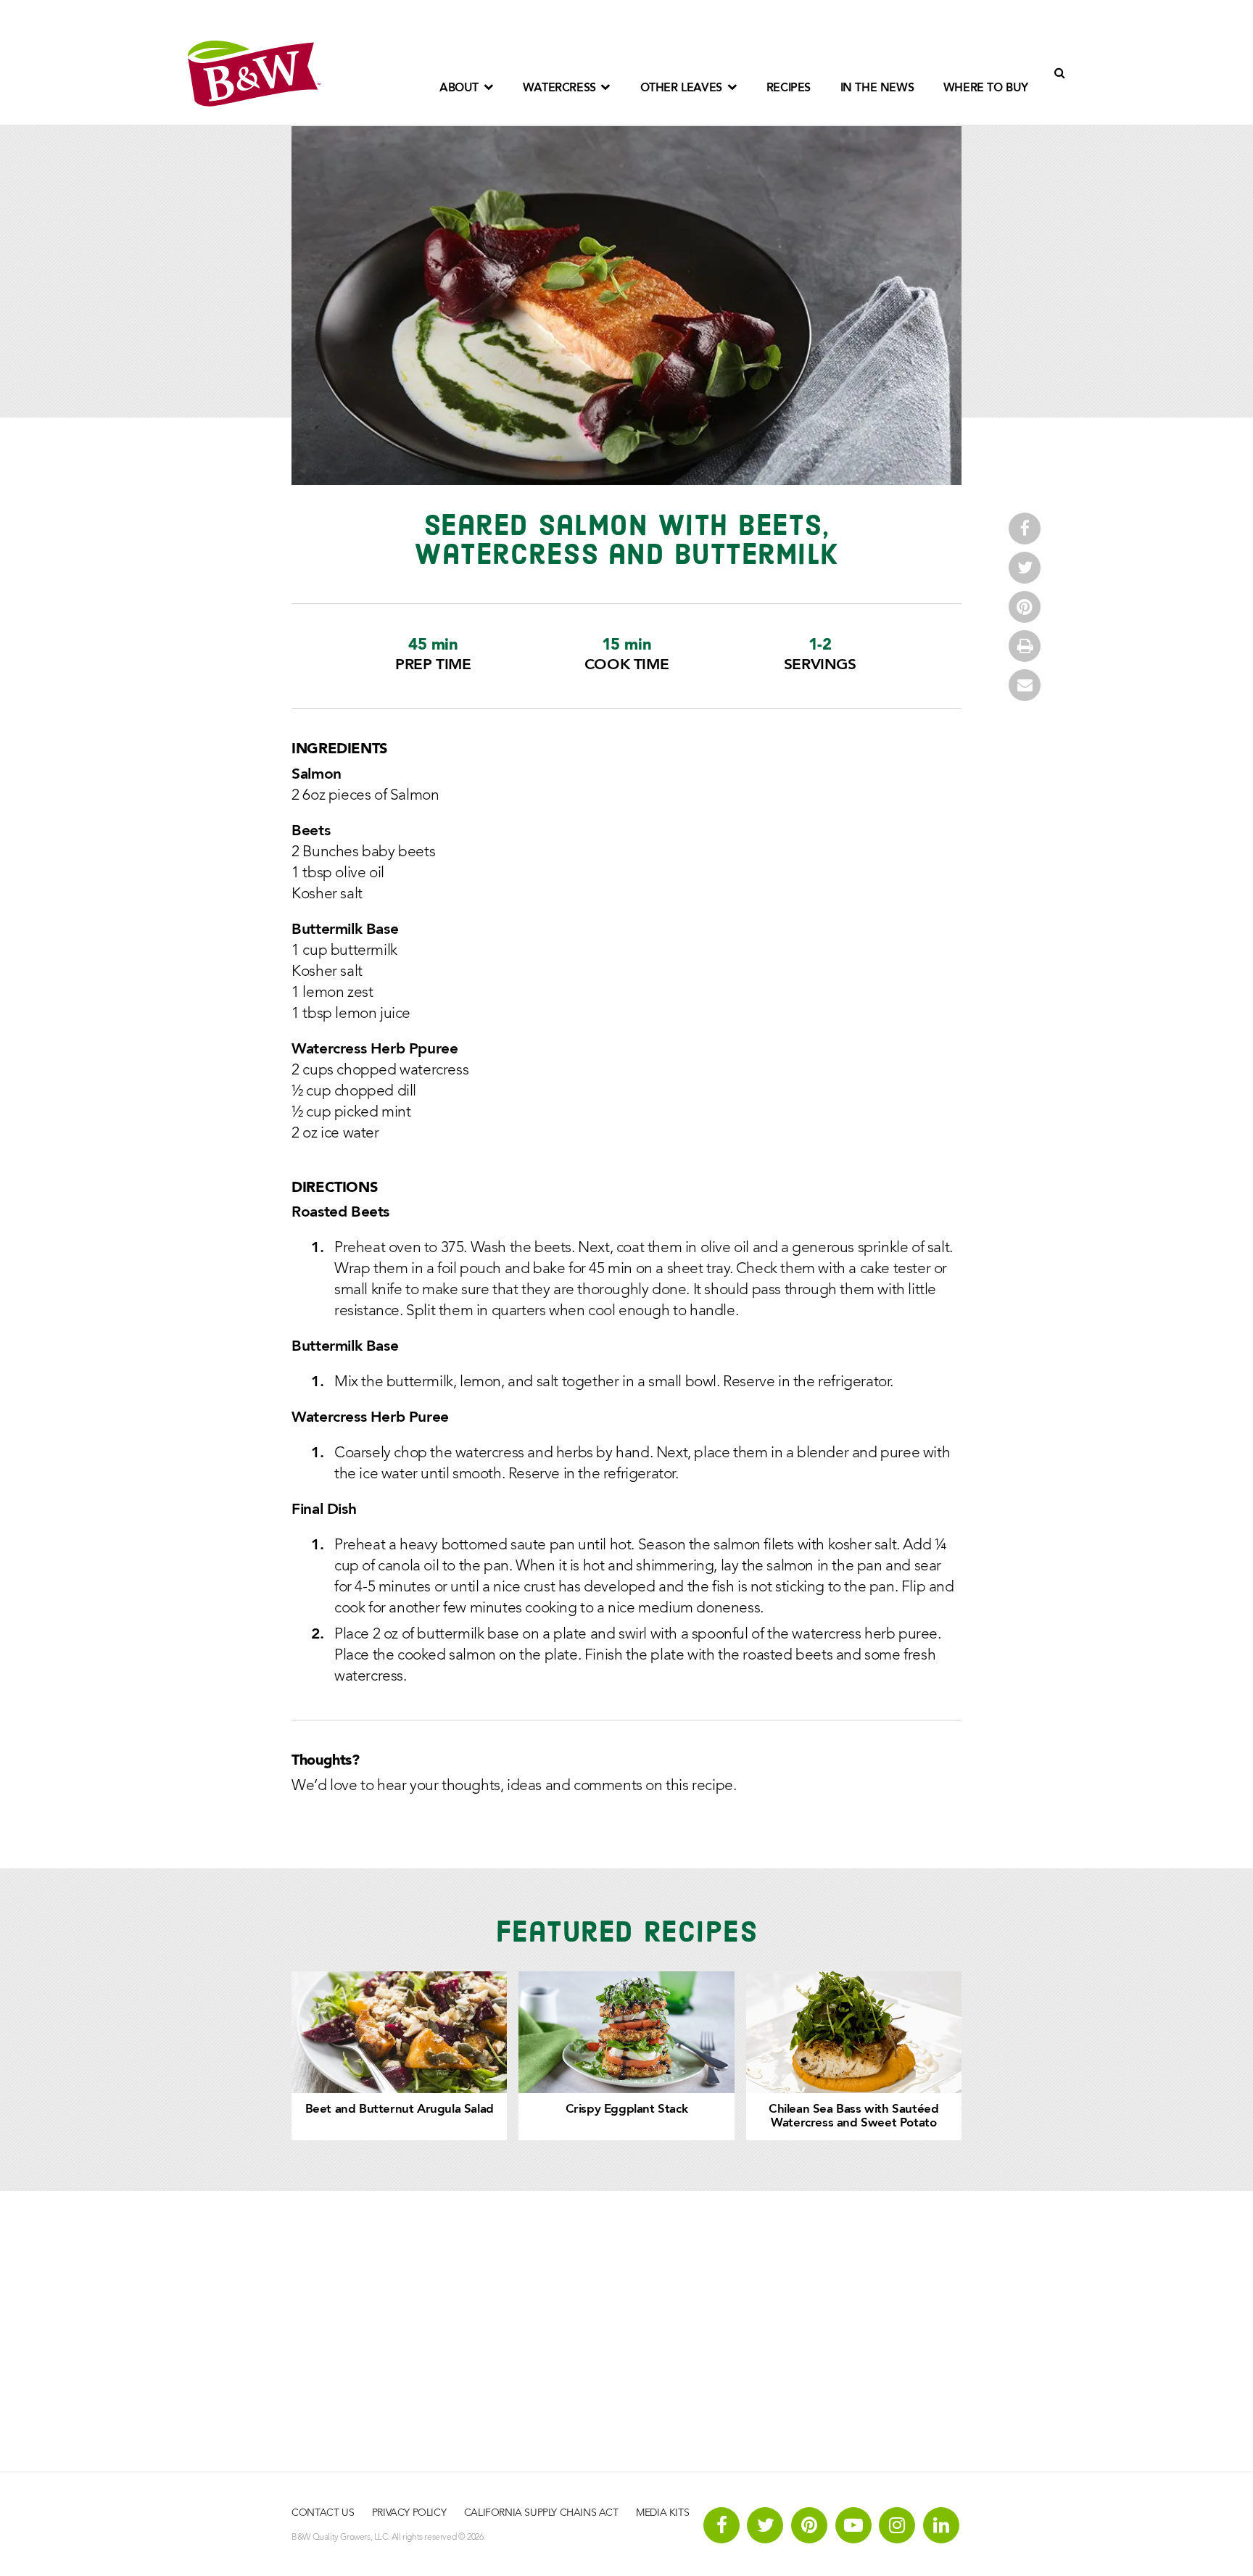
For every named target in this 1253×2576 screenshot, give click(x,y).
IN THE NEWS (877, 88)
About (461, 88)
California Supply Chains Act (541, 2513)
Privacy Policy (409, 2513)
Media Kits (662, 2513)
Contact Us (323, 2513)
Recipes (789, 88)
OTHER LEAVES (683, 88)
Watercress (561, 88)
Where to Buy (986, 88)
